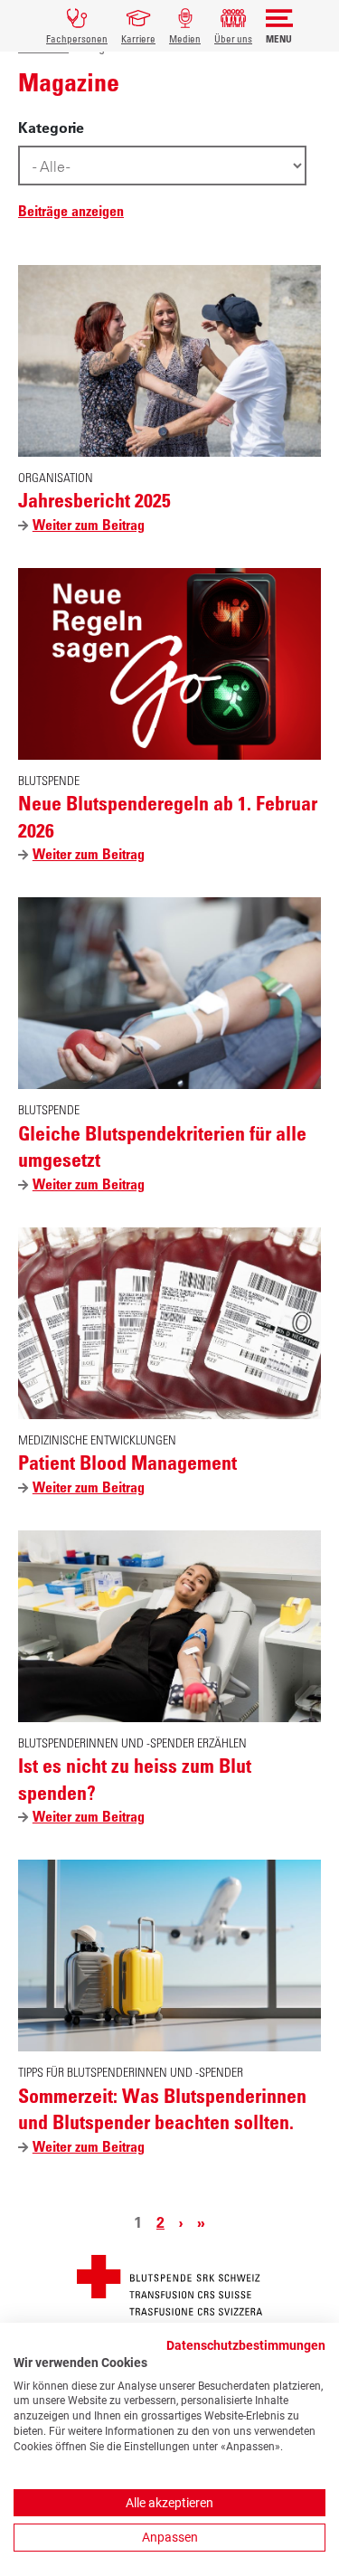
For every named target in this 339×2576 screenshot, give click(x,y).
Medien (185, 38)
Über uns (233, 38)
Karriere (138, 38)
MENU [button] (279, 38)
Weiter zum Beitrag (93, 526)
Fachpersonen (77, 38)
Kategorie (51, 128)
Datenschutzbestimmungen (246, 2345)
